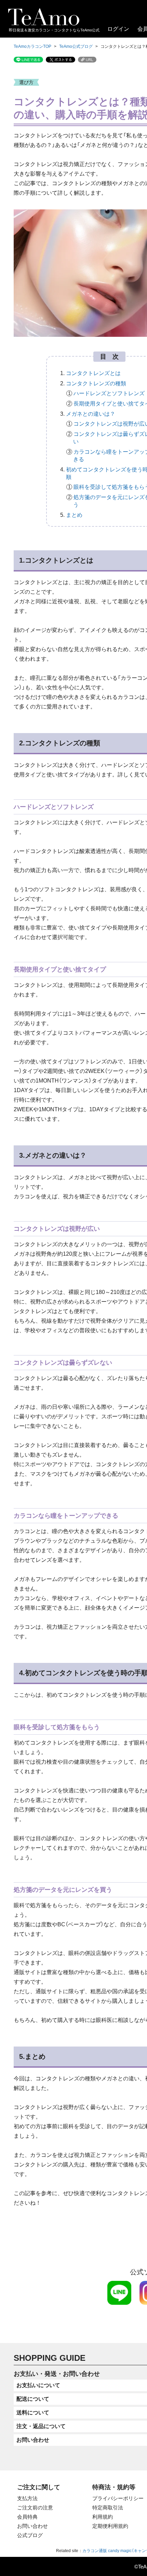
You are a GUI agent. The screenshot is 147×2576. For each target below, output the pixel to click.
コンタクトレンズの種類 (96, 383)
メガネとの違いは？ (91, 414)
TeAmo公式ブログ (76, 46)
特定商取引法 (108, 2508)
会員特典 (27, 2517)
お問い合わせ (32, 2526)
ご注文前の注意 (35, 2508)
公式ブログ (30, 2535)
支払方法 (27, 2498)
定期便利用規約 (110, 2526)
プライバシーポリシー (118, 2498)
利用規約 (103, 2517)
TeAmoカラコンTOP (32, 46)
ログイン (118, 29)
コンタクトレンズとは (93, 373)
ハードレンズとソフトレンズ (109, 393)
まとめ (74, 515)
